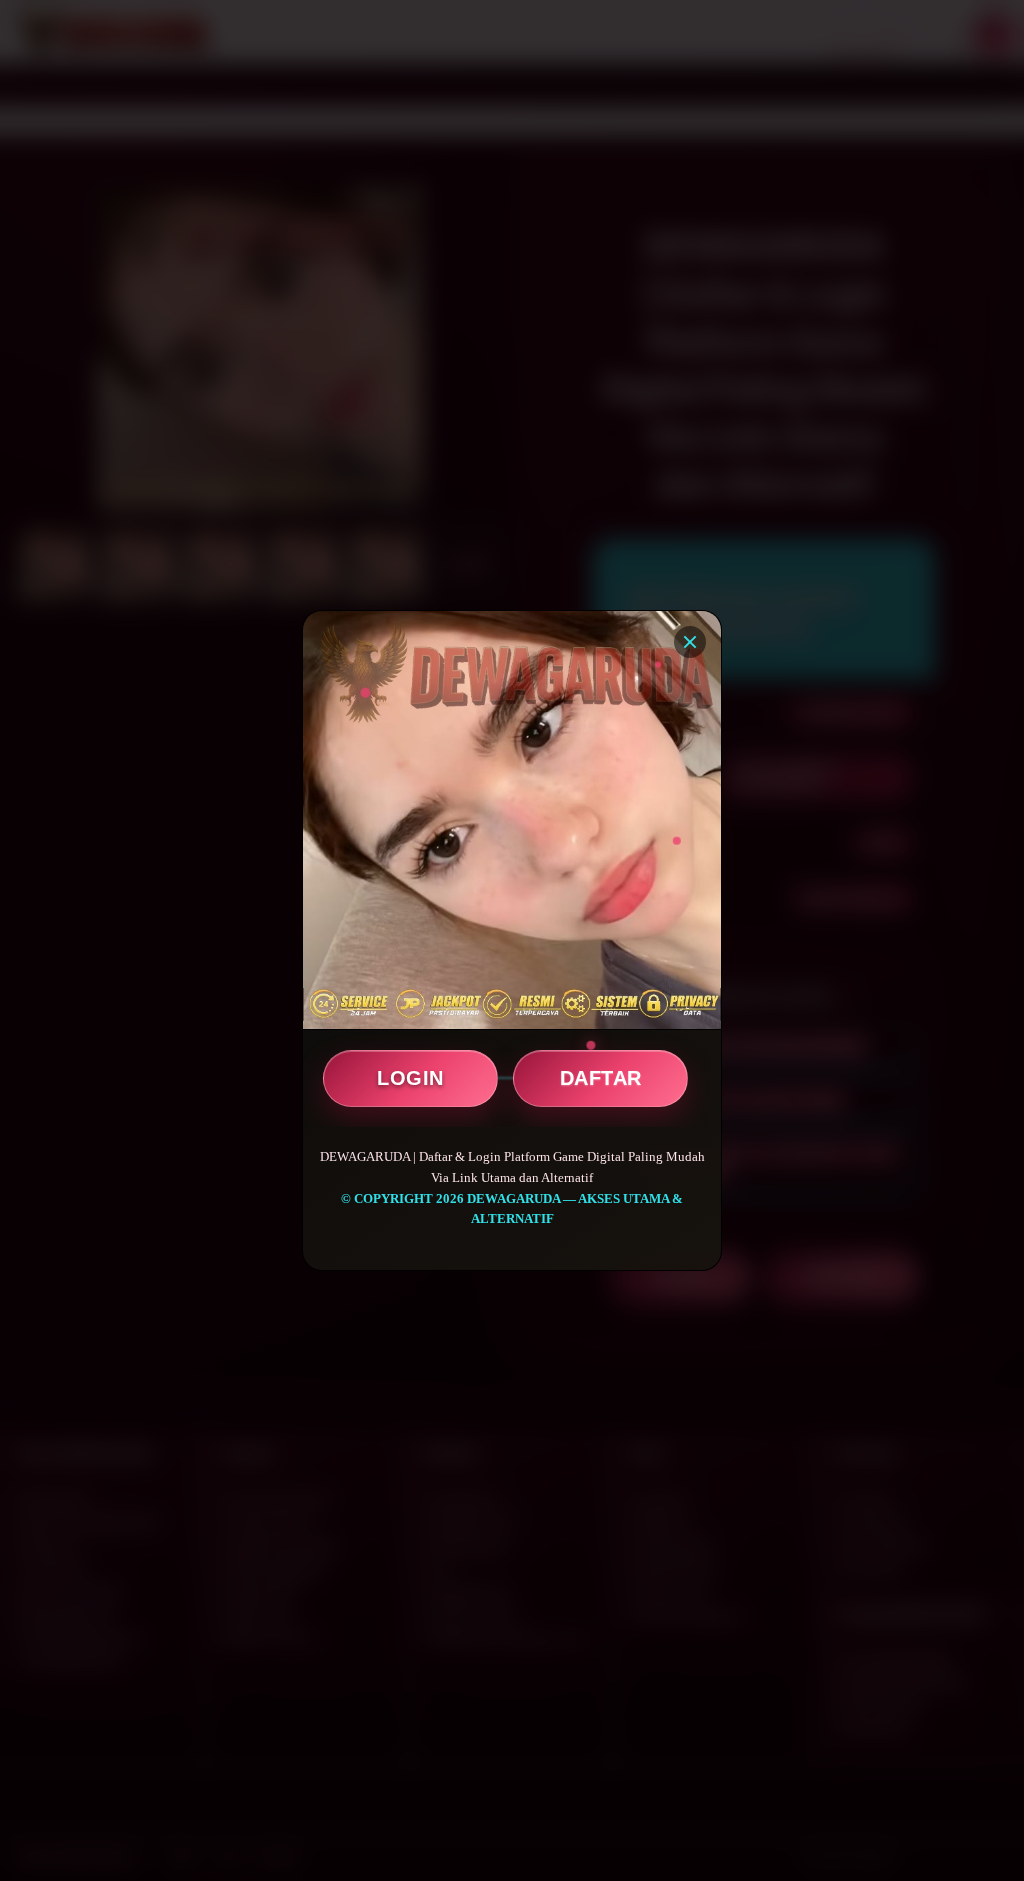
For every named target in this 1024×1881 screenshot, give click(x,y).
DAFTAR (601, 1078)
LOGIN (410, 1078)
